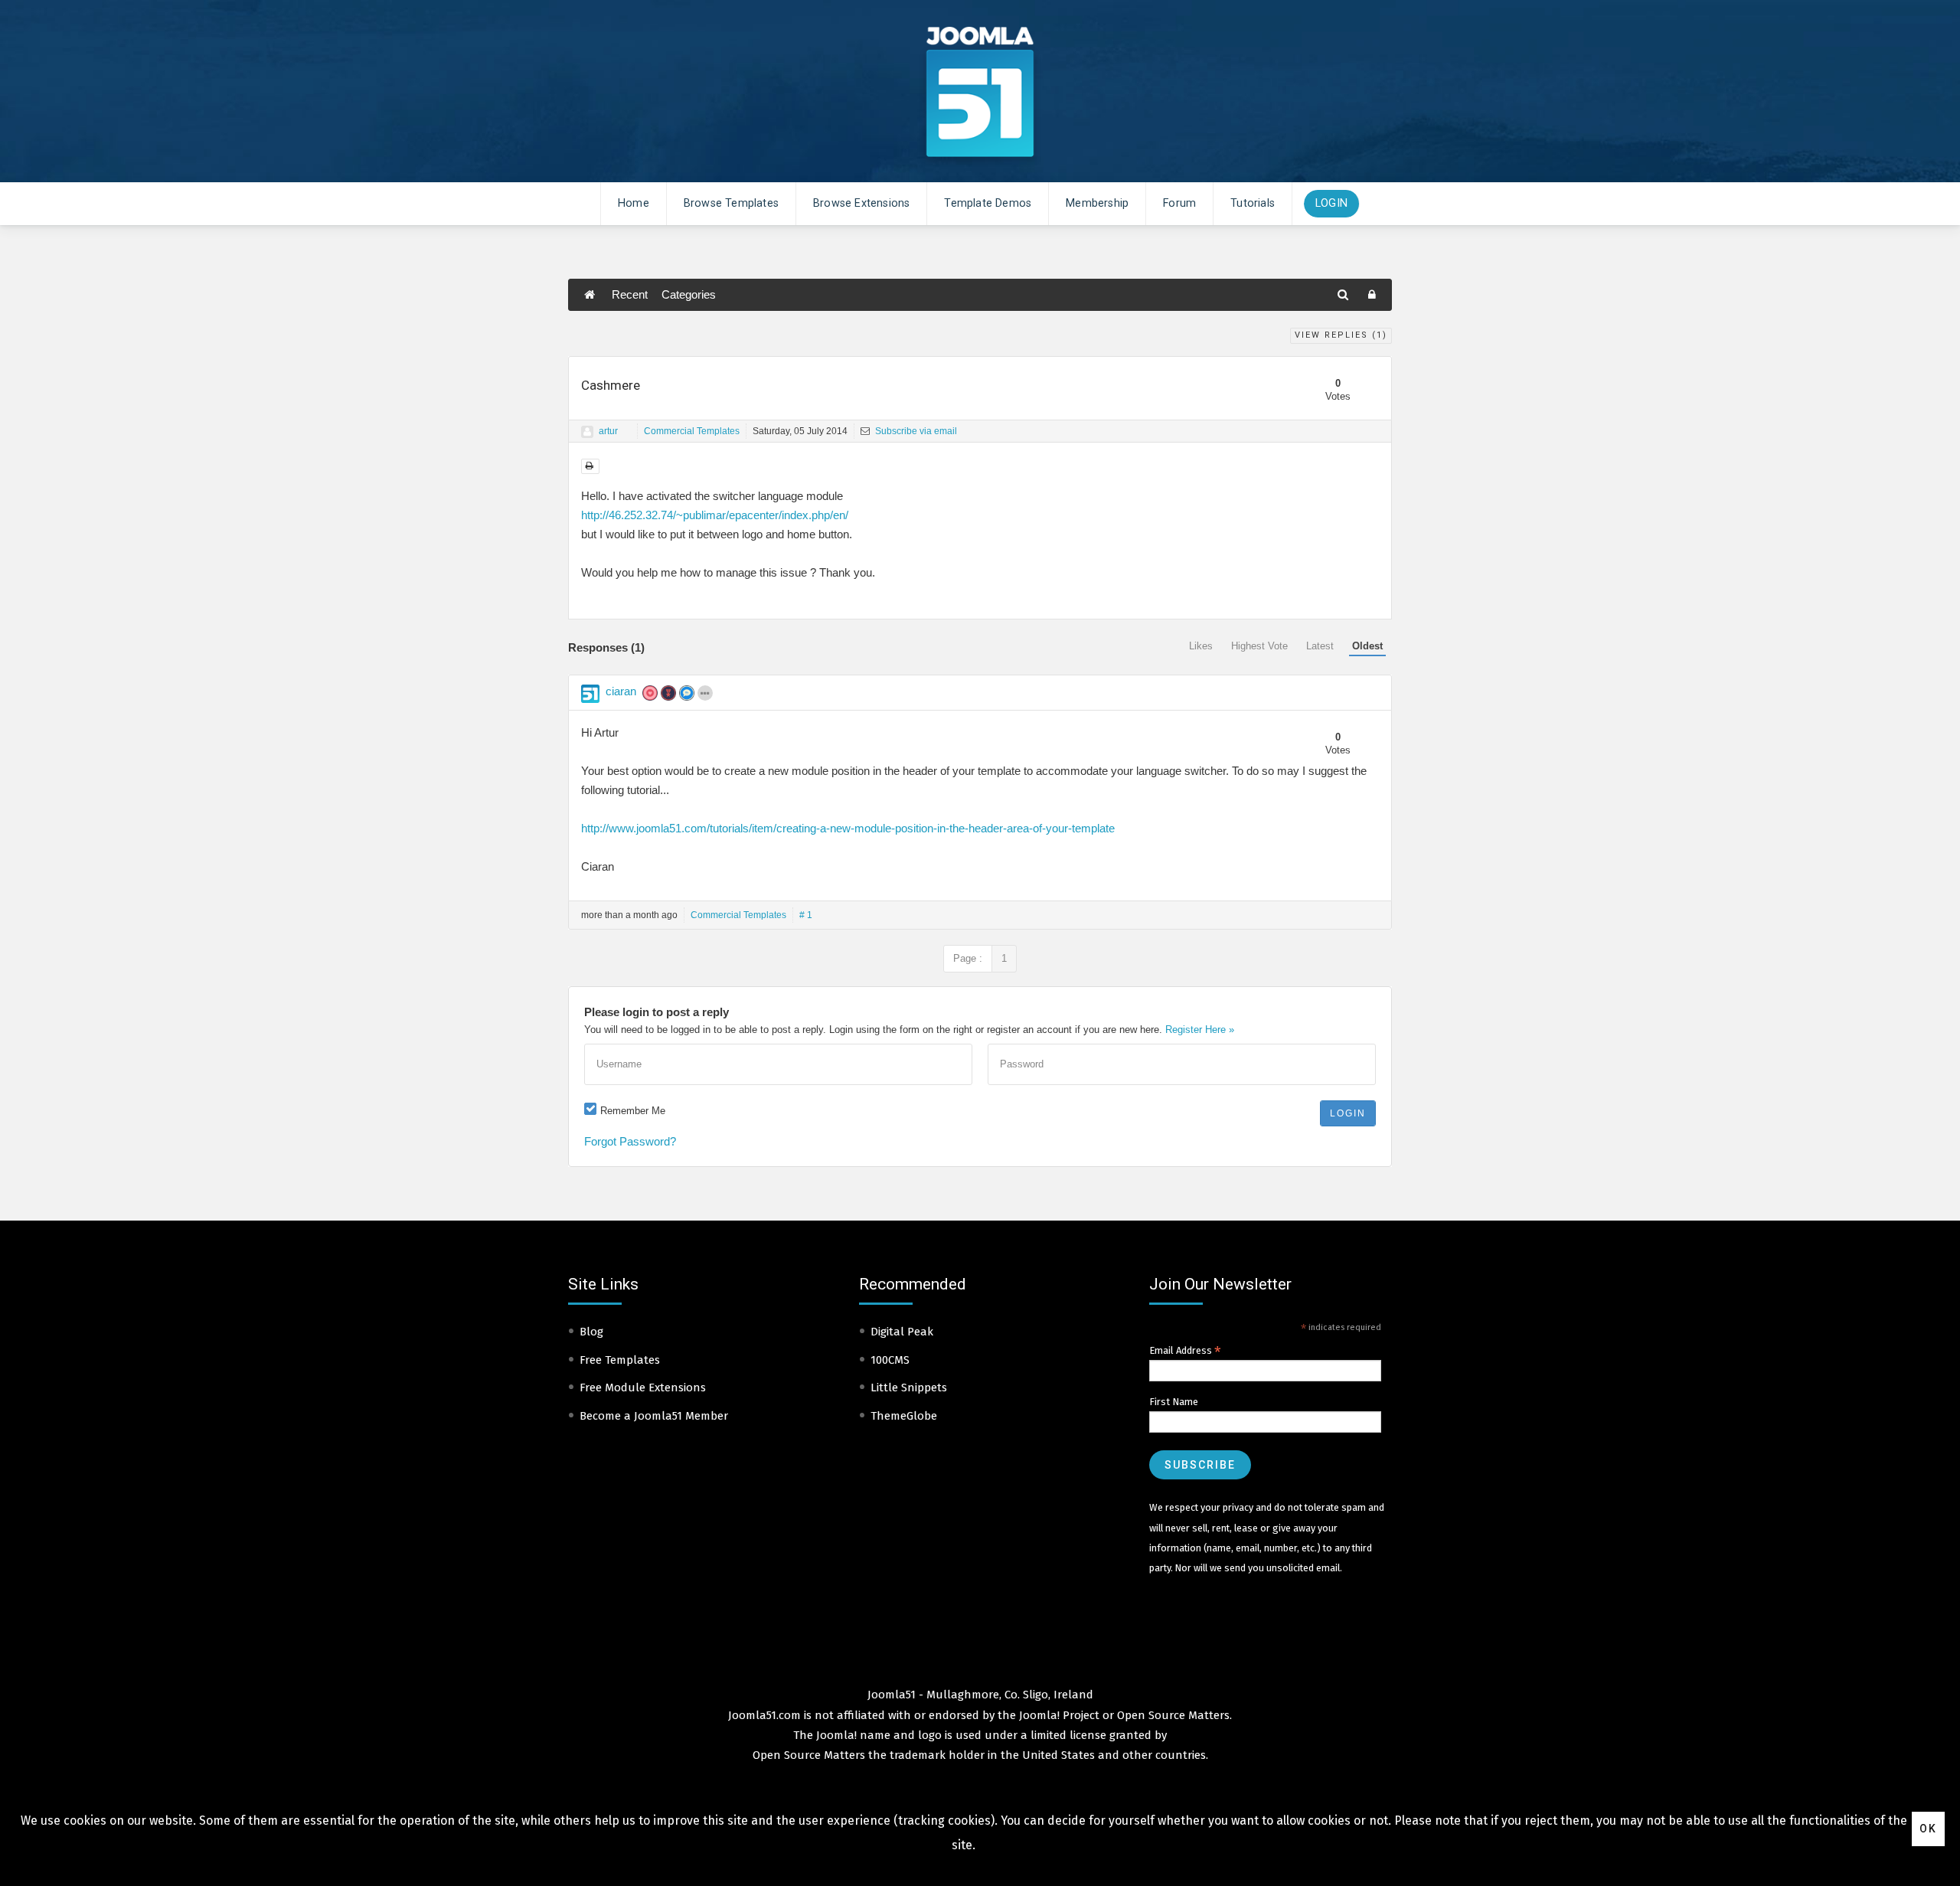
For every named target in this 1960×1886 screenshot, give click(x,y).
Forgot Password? (630, 1141)
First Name (1174, 1402)
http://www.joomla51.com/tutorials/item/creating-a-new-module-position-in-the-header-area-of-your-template (848, 828)
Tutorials (1253, 203)
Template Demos (988, 203)
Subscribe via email (915, 431)
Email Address (1185, 1351)
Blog (591, 1332)
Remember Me (633, 1111)
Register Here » (1200, 1030)
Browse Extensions (861, 203)
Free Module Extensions (643, 1388)
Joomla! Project (1058, 1715)
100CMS (890, 1360)
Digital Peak (902, 1332)
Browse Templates (731, 203)
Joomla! (836, 1735)
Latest (1320, 646)
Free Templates (620, 1360)
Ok (1928, 1829)
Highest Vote (1259, 646)
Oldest (1367, 646)
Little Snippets (909, 1388)
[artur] (587, 432)
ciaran (621, 691)
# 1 (806, 915)
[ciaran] (590, 694)
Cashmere (611, 385)
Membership (1097, 203)
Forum (1179, 203)
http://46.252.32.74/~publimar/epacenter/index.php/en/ (715, 515)
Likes (1201, 646)
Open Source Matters (1173, 1715)
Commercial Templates (692, 431)
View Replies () (1341, 335)
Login (1331, 203)
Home (634, 203)
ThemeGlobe (904, 1416)
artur (608, 431)
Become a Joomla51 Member (654, 1416)
